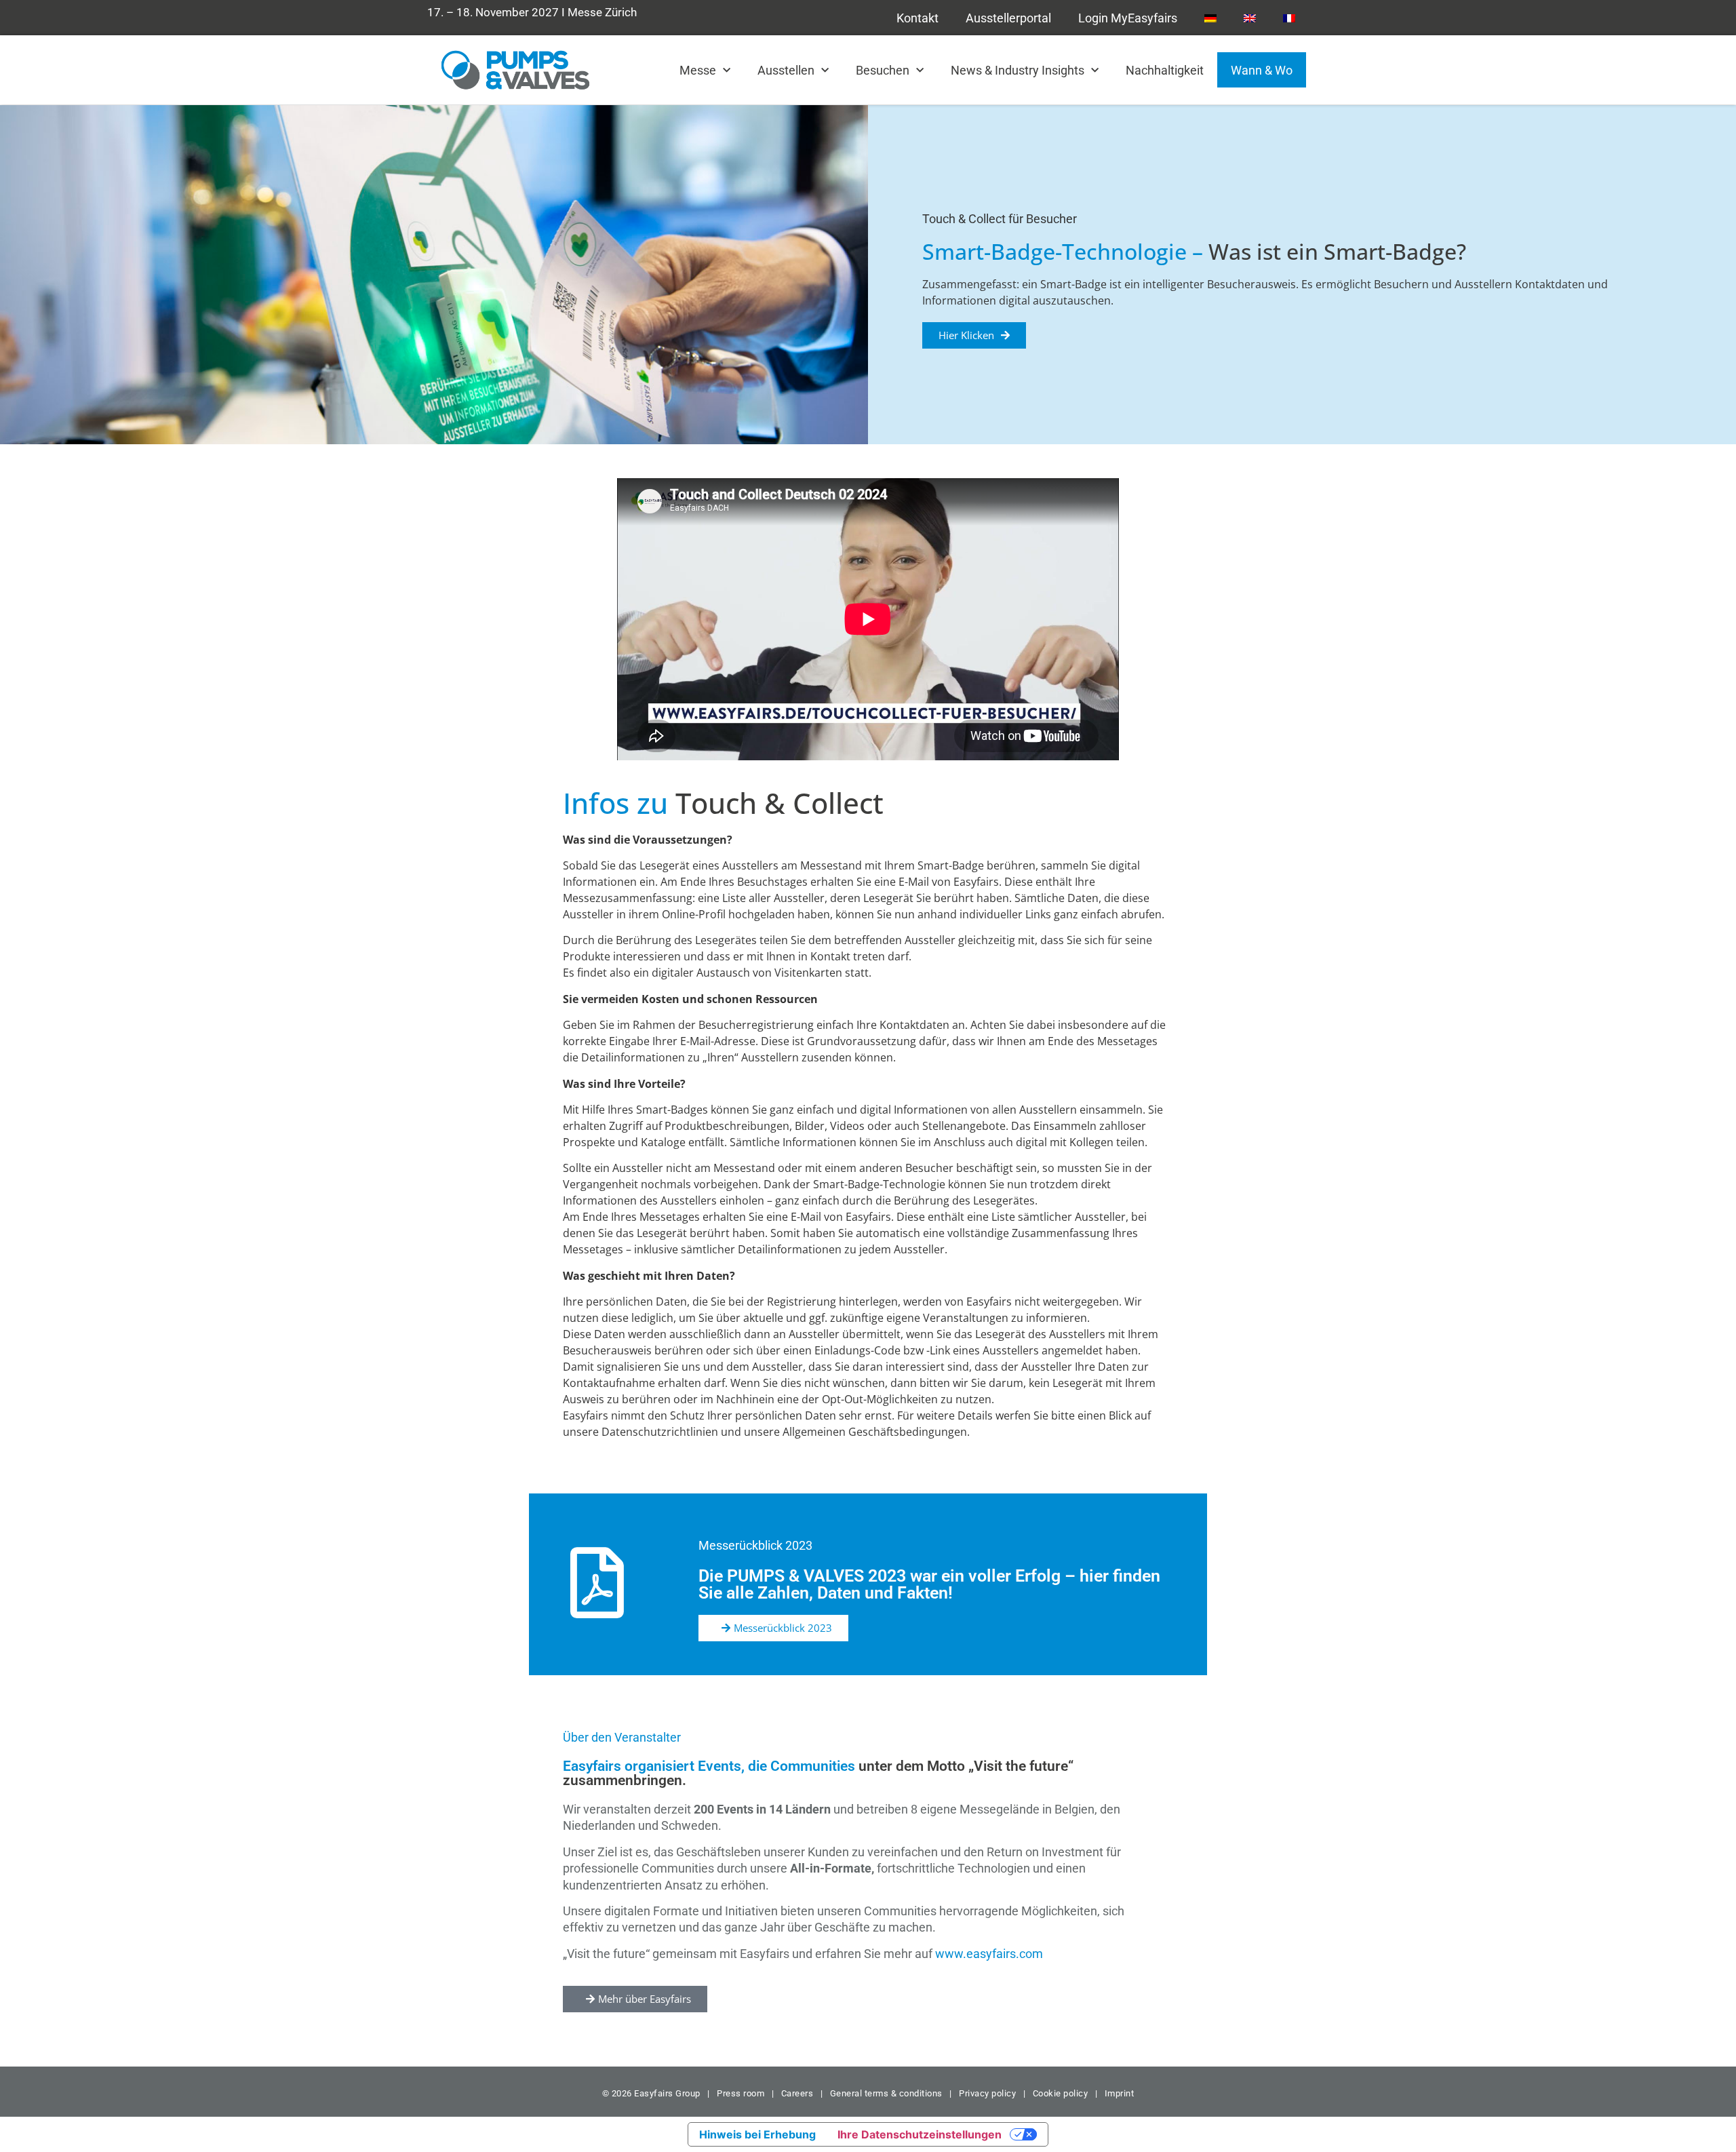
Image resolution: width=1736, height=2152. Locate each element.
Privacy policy (987, 2093)
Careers (797, 2093)
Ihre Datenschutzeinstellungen (920, 2134)
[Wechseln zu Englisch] (1250, 18)
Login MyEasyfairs (1128, 18)
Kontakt (918, 18)
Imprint (1120, 2093)
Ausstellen (786, 70)
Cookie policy (1061, 2093)
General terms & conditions (886, 2093)
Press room (740, 2093)
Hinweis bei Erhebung (757, 2134)
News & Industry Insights (1018, 70)
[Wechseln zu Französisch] (1289, 18)
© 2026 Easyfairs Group (651, 2093)
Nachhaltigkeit (1165, 70)
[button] (773, 1628)
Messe (698, 70)
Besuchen (883, 70)
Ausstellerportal (1008, 18)
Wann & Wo (1262, 70)
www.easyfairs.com (989, 1954)
